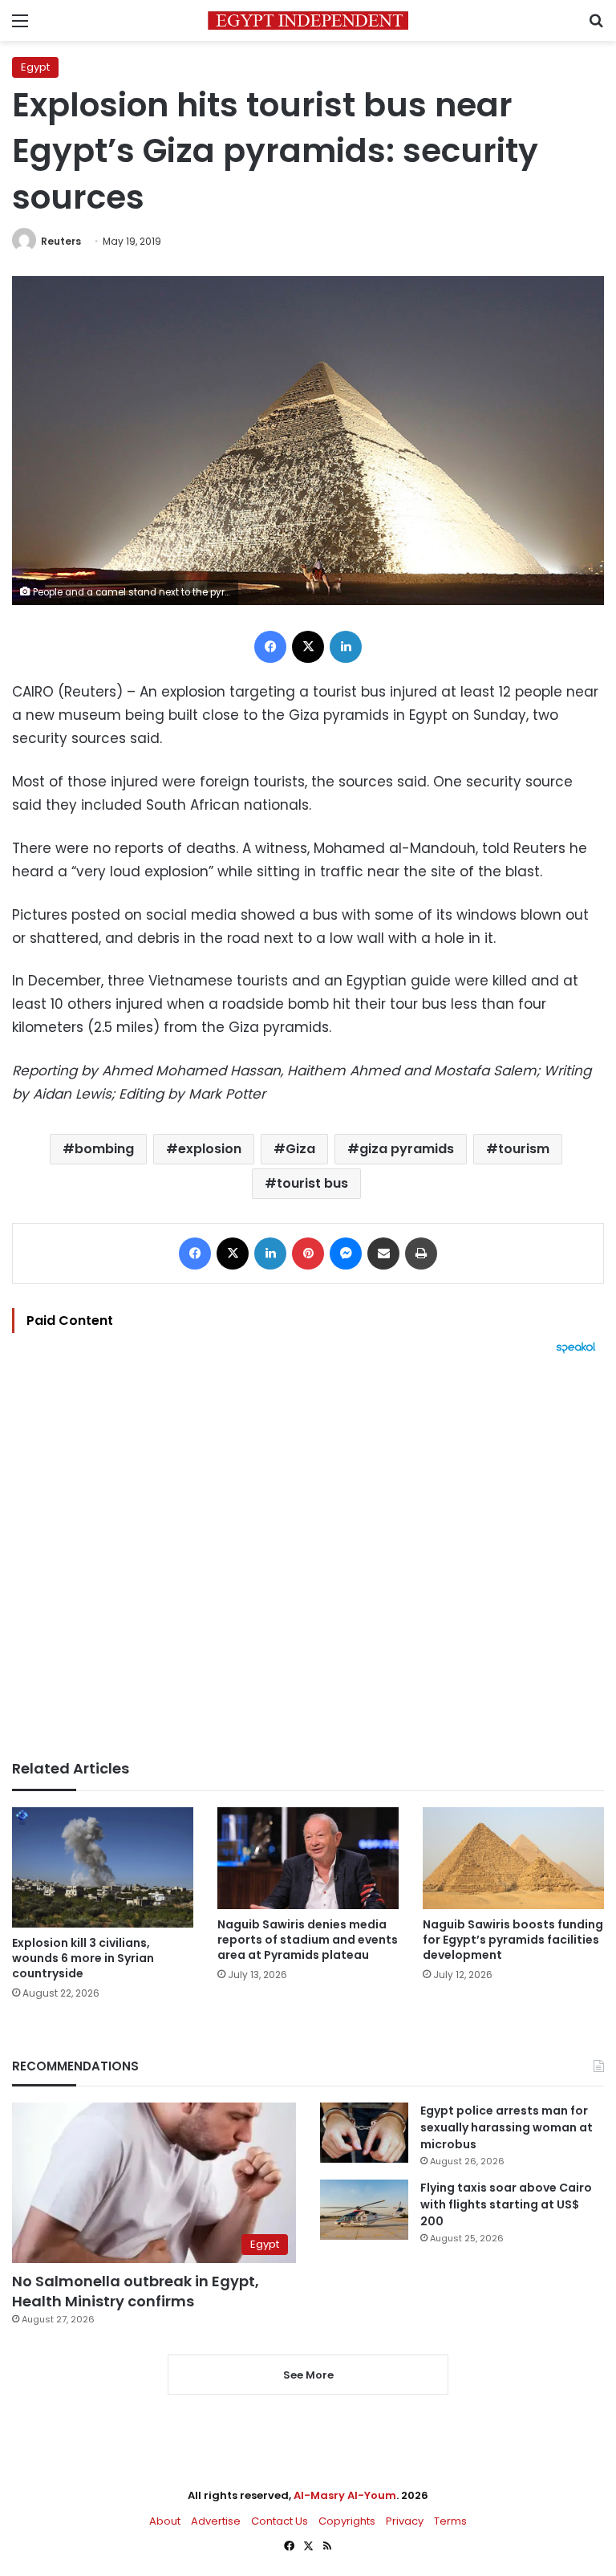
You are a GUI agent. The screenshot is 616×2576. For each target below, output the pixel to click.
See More (308, 2375)
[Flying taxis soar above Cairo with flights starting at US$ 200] (364, 2210)
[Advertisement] (308, 1557)
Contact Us (280, 2521)
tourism (524, 1149)
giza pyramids (407, 1149)
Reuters (61, 241)
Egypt (35, 67)
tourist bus (312, 1183)
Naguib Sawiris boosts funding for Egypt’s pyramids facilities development (513, 1940)
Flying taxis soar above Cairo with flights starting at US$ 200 (506, 2204)
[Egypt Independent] (308, 20)
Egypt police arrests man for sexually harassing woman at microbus (507, 2127)
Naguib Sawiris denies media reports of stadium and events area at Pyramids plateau (308, 1940)
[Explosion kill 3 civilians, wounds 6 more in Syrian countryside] (103, 1868)
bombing (104, 1149)
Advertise (216, 2521)
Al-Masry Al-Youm (345, 2495)
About (165, 2521)
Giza (300, 1149)
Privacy (405, 2521)
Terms (450, 2521)
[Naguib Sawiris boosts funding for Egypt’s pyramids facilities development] (513, 1858)
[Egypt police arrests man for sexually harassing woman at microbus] (364, 2133)
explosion (210, 1149)
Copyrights (347, 2521)
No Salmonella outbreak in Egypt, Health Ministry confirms (136, 2291)
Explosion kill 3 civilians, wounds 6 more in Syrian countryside (83, 1958)
